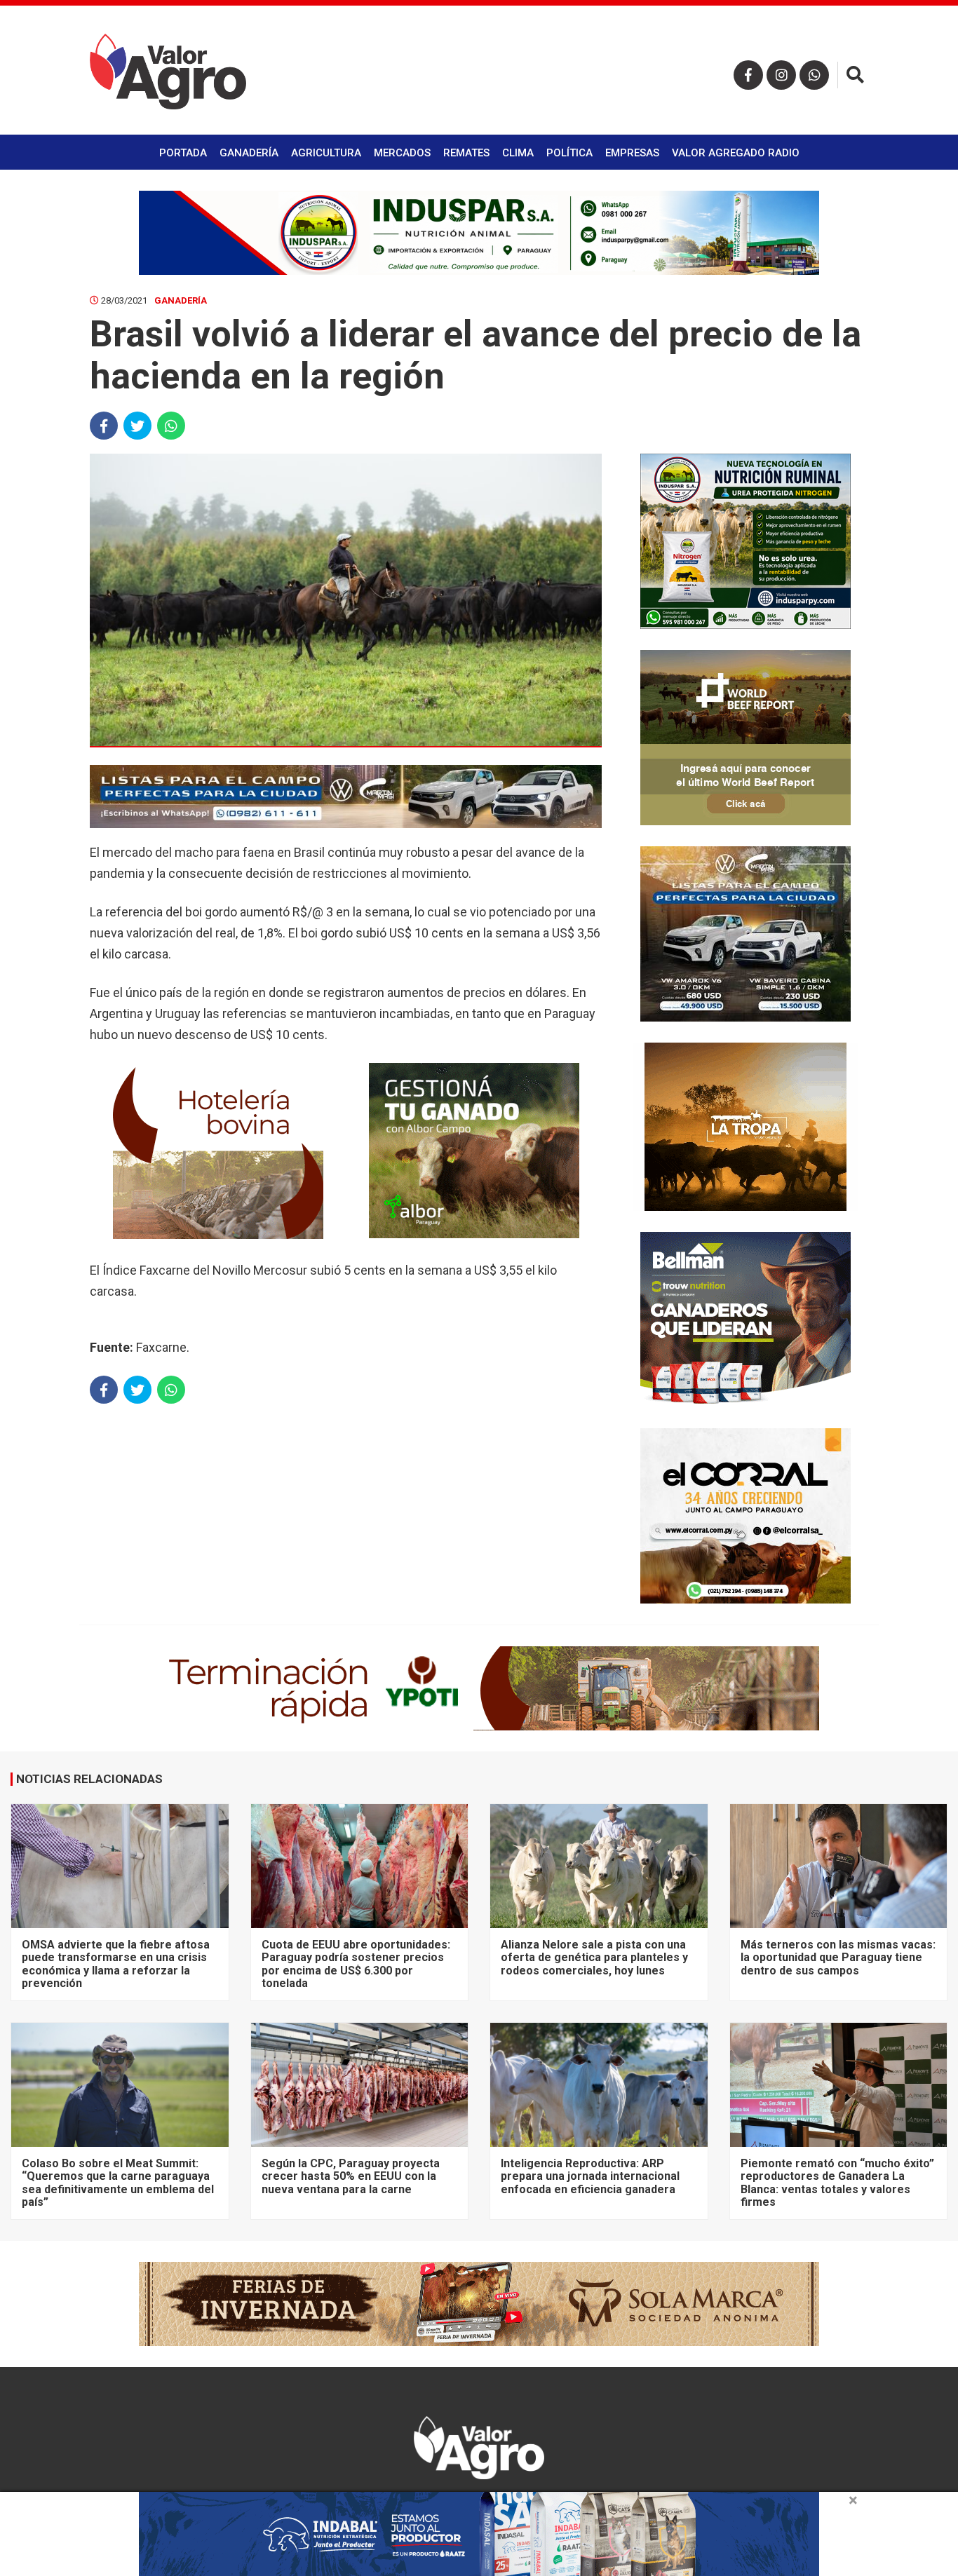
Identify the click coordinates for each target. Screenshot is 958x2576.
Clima (518, 153)
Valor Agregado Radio (736, 153)
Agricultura (326, 153)
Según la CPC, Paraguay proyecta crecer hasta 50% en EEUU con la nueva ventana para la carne (351, 2176)
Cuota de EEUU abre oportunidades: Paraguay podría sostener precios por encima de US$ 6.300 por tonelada (356, 1964)
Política (569, 153)
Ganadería (249, 153)
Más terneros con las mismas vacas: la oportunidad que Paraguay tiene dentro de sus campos (838, 1958)
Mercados (402, 153)
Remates (466, 153)
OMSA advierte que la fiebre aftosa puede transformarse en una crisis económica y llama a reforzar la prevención (116, 1964)
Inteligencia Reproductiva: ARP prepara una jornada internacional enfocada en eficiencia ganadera (590, 2176)
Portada (183, 153)
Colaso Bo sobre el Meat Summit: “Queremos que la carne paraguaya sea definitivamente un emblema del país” (118, 2183)
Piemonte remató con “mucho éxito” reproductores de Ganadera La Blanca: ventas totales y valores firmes (837, 2183)
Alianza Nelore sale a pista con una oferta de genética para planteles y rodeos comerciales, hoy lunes (594, 1958)
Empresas (632, 153)
